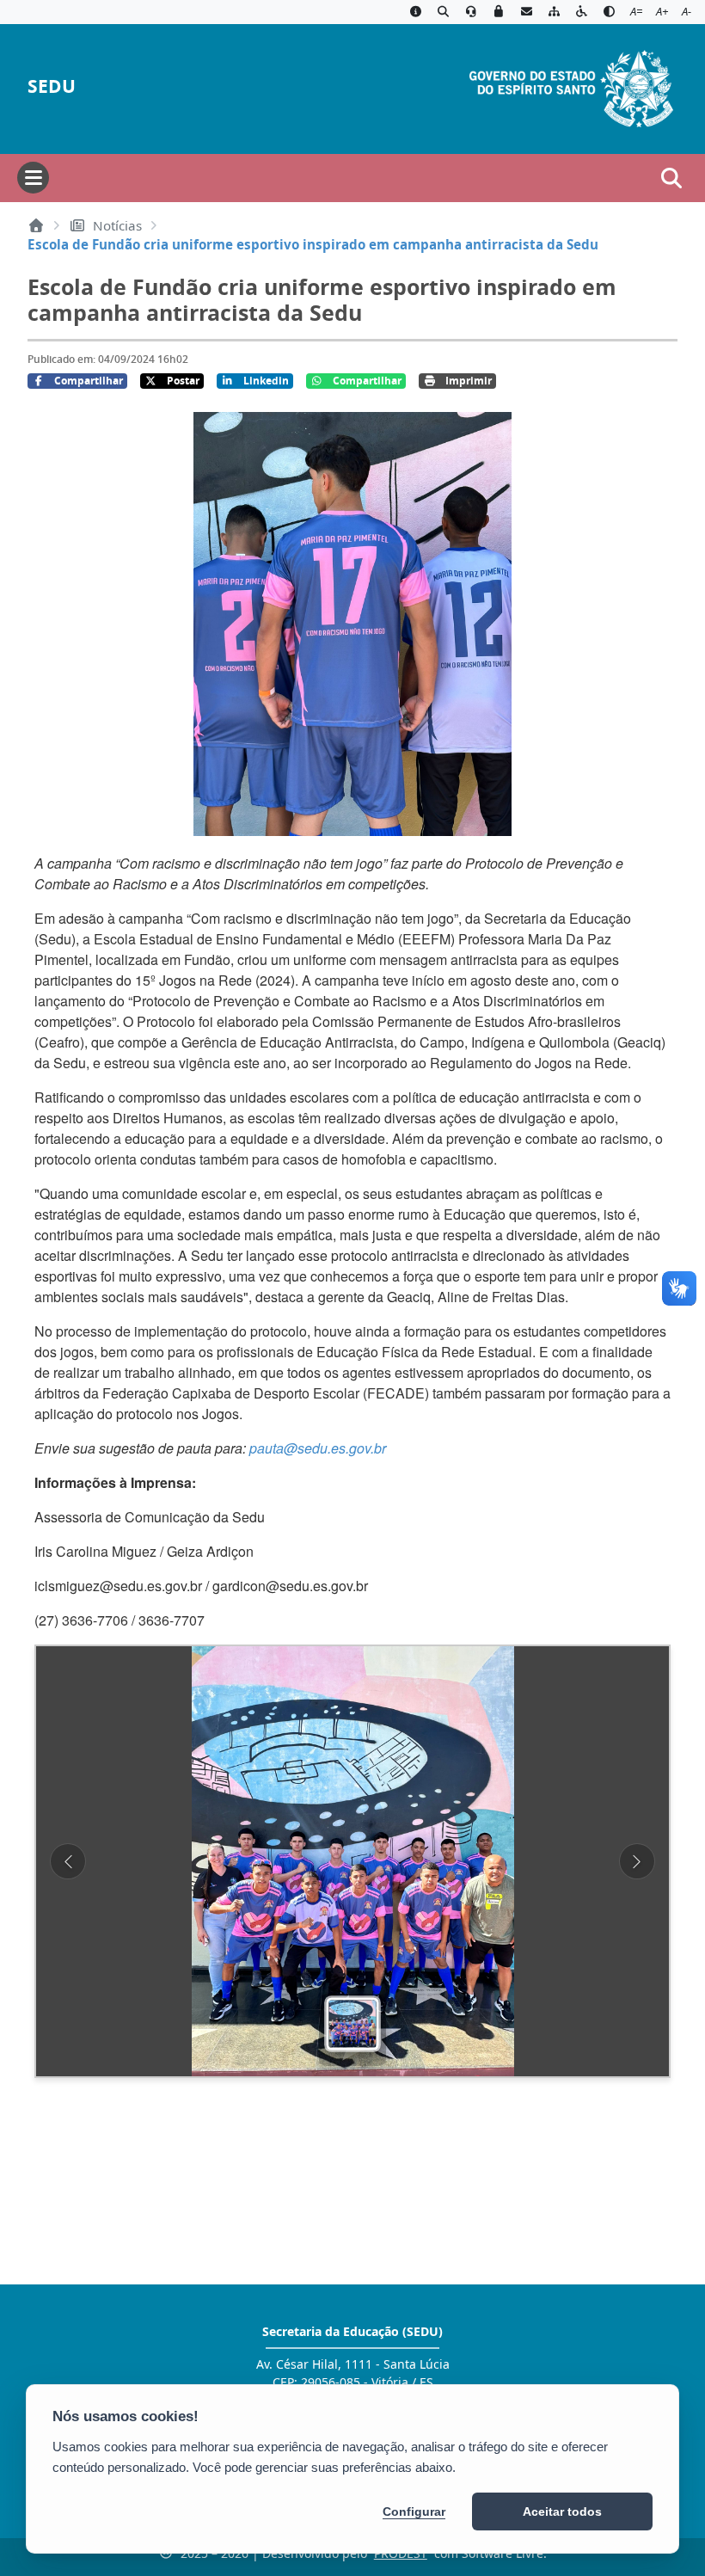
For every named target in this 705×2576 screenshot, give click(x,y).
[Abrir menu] (33, 178)
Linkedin (266, 381)
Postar (183, 381)
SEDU (52, 86)
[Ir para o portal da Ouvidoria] (471, 12)
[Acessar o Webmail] (526, 12)
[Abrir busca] (671, 178)
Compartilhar (89, 381)
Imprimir (469, 381)
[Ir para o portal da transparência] (443, 12)
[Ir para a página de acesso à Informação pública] (415, 12)
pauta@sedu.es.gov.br (318, 1448)
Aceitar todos (562, 2511)
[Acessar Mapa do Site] (554, 12)
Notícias (117, 225)
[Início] (36, 225)
